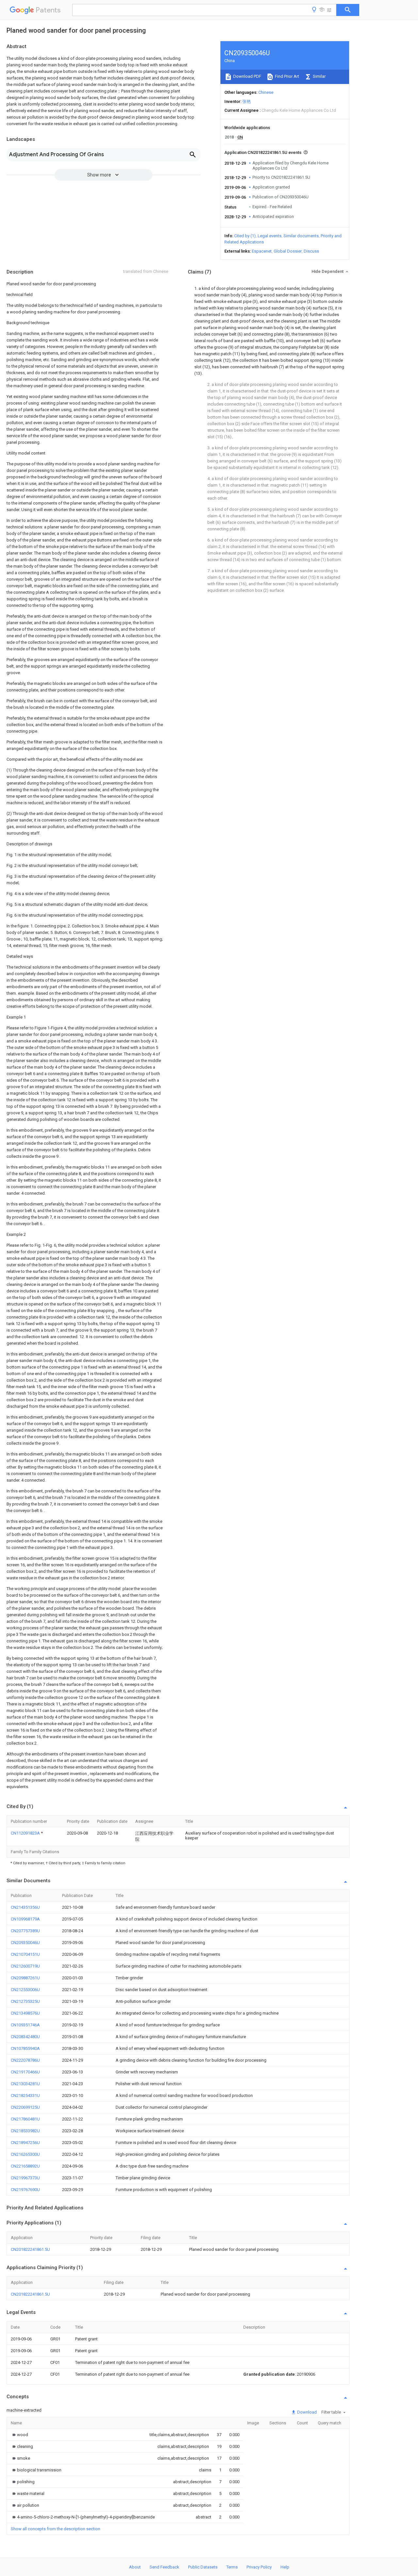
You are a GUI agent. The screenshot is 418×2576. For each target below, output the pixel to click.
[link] (19, 2435)
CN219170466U (25, 2072)
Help (285, 2567)
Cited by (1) (245, 236)
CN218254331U (25, 2095)
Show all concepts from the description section (56, 2529)
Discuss (311, 251)
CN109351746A (25, 2025)
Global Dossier (288, 251)
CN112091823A (26, 1833)
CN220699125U (25, 2107)
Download (306, 2412)
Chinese (266, 92)
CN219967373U (25, 2178)
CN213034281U (25, 2084)
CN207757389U (25, 1931)
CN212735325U (25, 2001)
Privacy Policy (259, 2567)
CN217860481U (25, 2119)
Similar (319, 76)
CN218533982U (25, 2131)
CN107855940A (25, 2048)
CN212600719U (25, 1966)
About (135, 2567)
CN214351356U (25, 1907)
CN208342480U (25, 2037)
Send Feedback (164, 2567)
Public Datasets (203, 2567)
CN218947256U (25, 2143)
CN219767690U (25, 2190)
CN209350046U (25, 1943)
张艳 (247, 101)
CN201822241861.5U (30, 2249)
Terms (232, 2567)
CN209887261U (25, 1978)
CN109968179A (25, 1919)
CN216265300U (25, 2154)
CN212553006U (25, 1990)
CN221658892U (25, 2166)
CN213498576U (25, 2013)
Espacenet (262, 251)
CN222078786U (25, 2060)
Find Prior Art (287, 76)
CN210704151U (25, 1954)
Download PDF (247, 76)
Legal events (270, 236)
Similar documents (301, 236)
